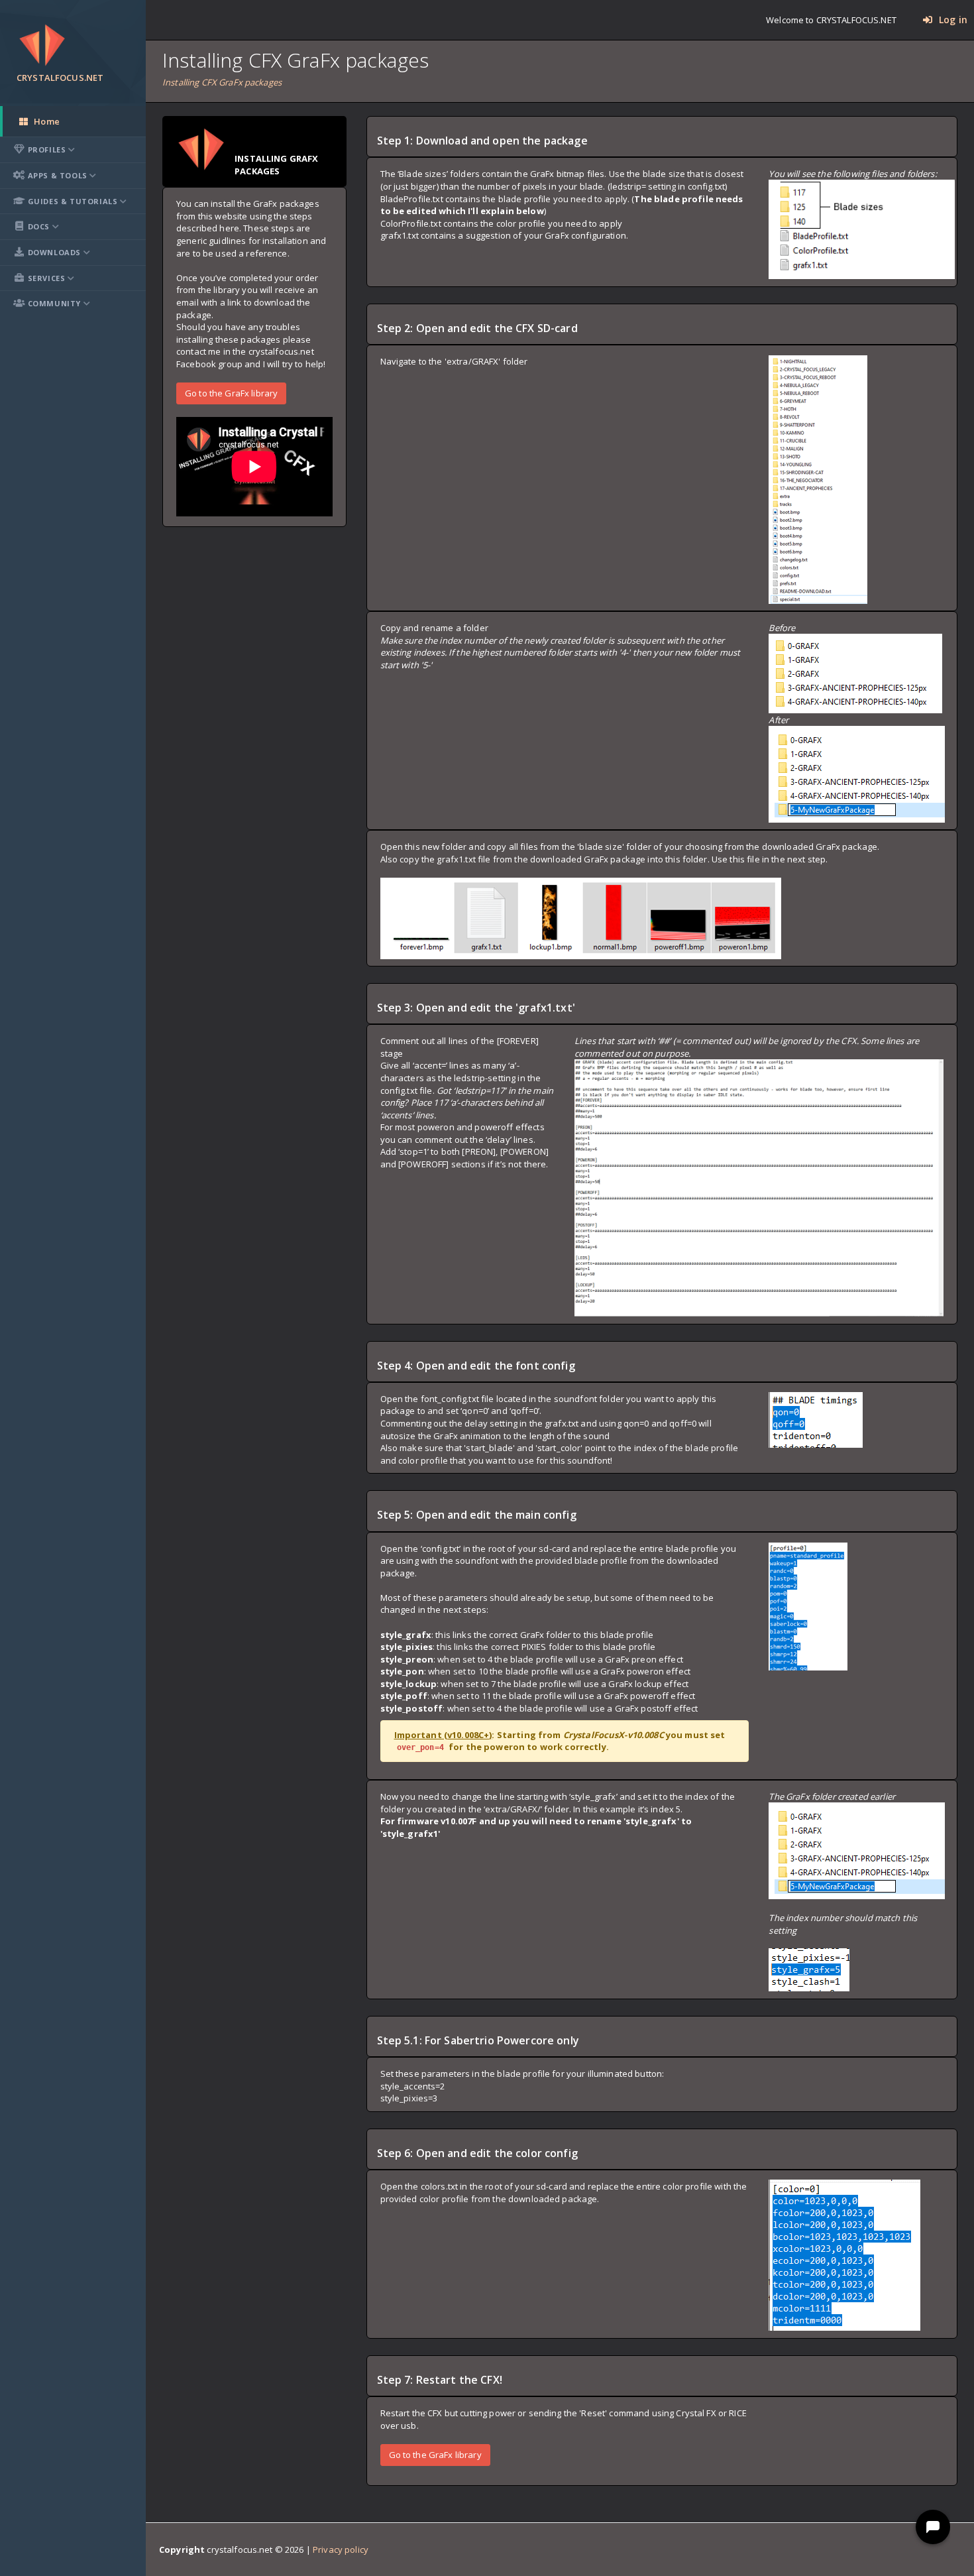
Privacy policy (341, 2549)
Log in (952, 20)
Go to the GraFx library (231, 392)
